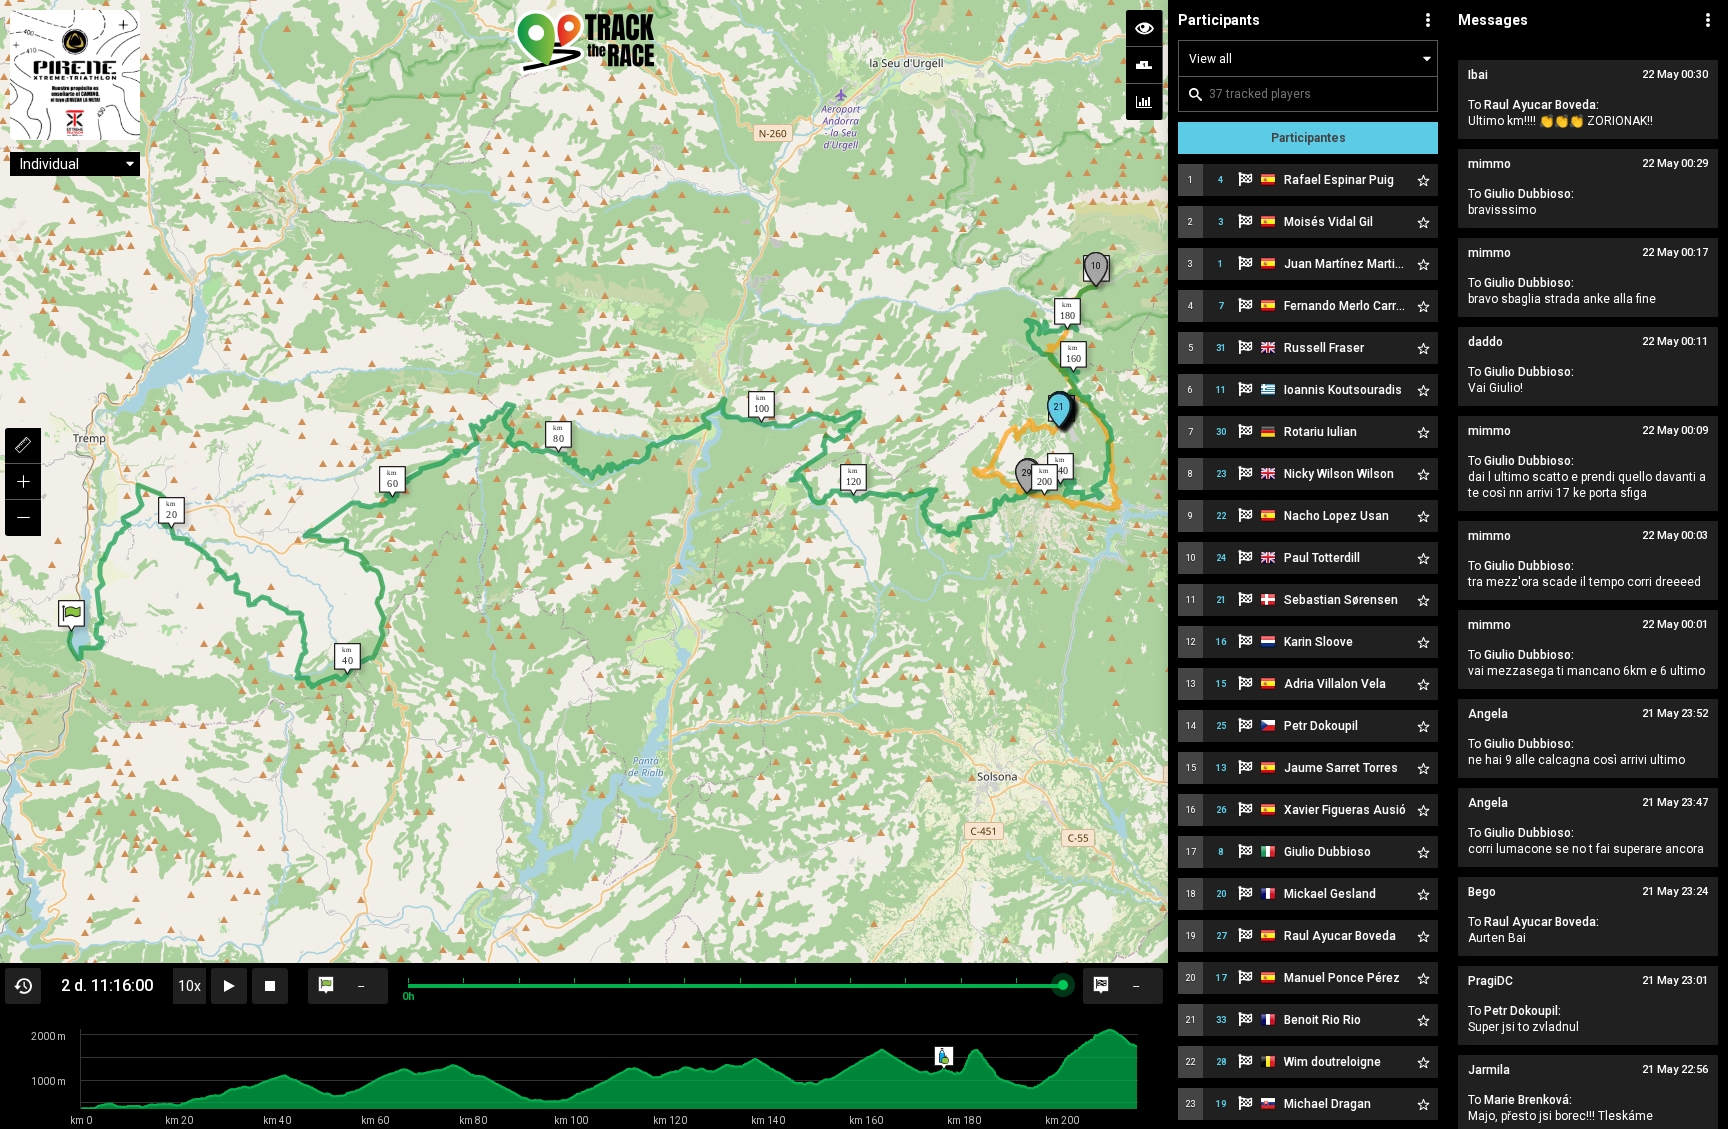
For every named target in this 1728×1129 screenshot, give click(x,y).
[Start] (71, 616)
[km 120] (853, 480)
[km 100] (761, 407)
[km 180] (1067, 314)
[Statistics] (1144, 102)
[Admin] (1708, 20)
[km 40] (347, 659)
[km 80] (558, 437)
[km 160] (1073, 357)
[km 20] (171, 513)
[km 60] (392, 482)
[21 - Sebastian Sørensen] (1059, 410)
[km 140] (1060, 469)
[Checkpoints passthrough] (1144, 65)
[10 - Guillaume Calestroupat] (1096, 269)
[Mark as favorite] (1423, 180)
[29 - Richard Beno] (1027, 476)
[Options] (1428, 20)
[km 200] (1044, 480)
